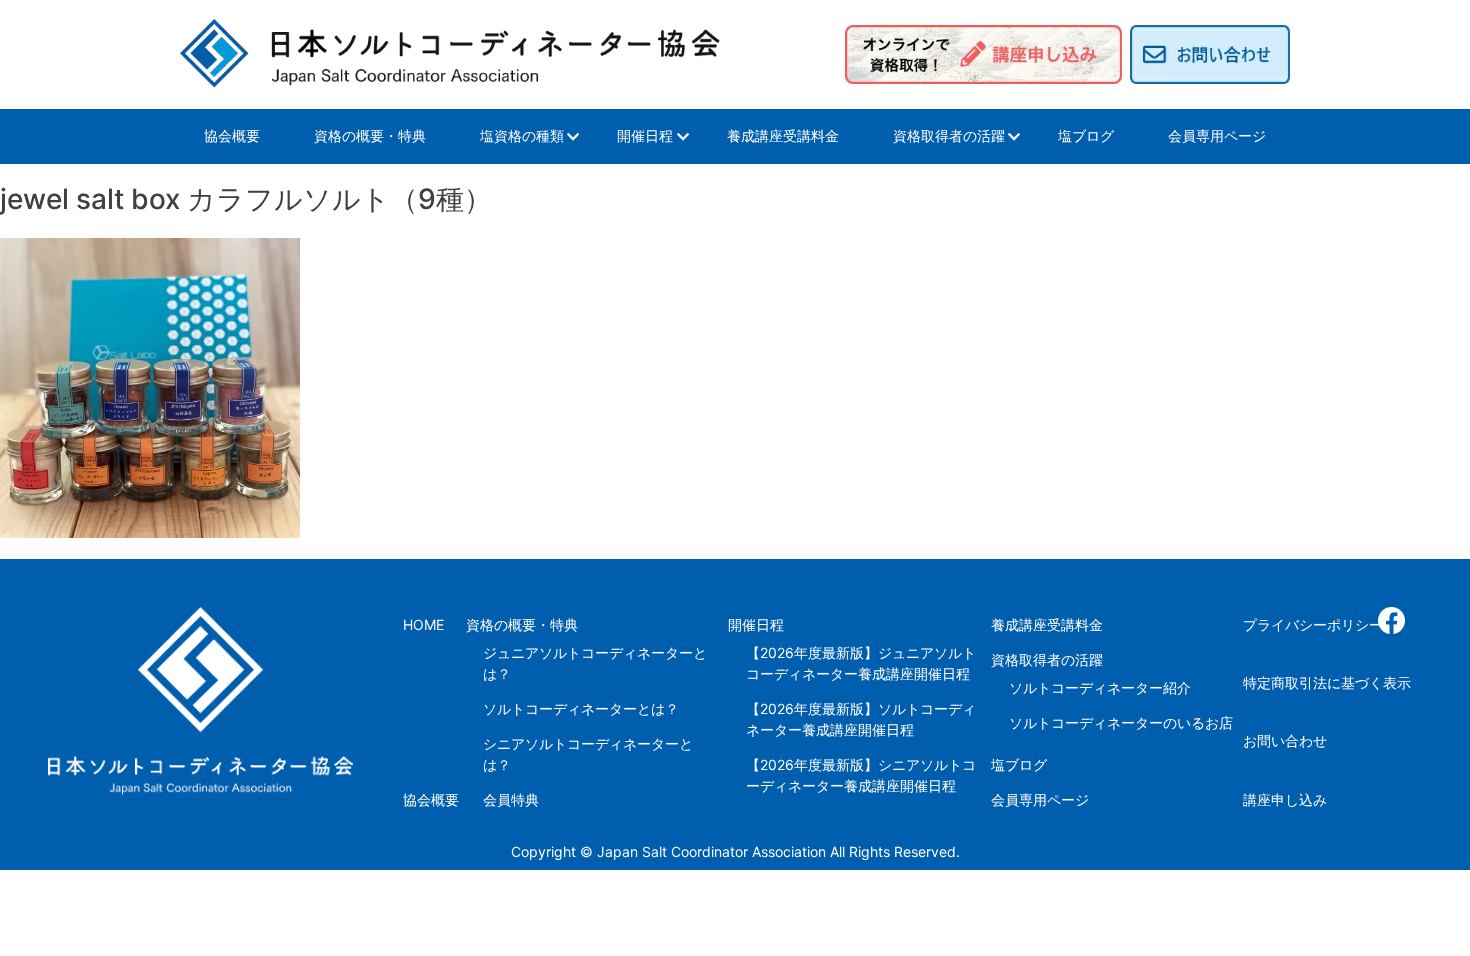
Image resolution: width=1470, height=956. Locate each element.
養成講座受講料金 (783, 135)
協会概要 (232, 135)
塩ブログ (1086, 135)
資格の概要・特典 (370, 135)
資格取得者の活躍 (949, 135)
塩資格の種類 (522, 135)
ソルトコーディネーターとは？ (581, 708)
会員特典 (511, 799)
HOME (423, 624)
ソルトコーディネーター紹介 (1100, 687)
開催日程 (645, 135)
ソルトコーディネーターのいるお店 (1121, 722)
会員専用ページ (1217, 135)
